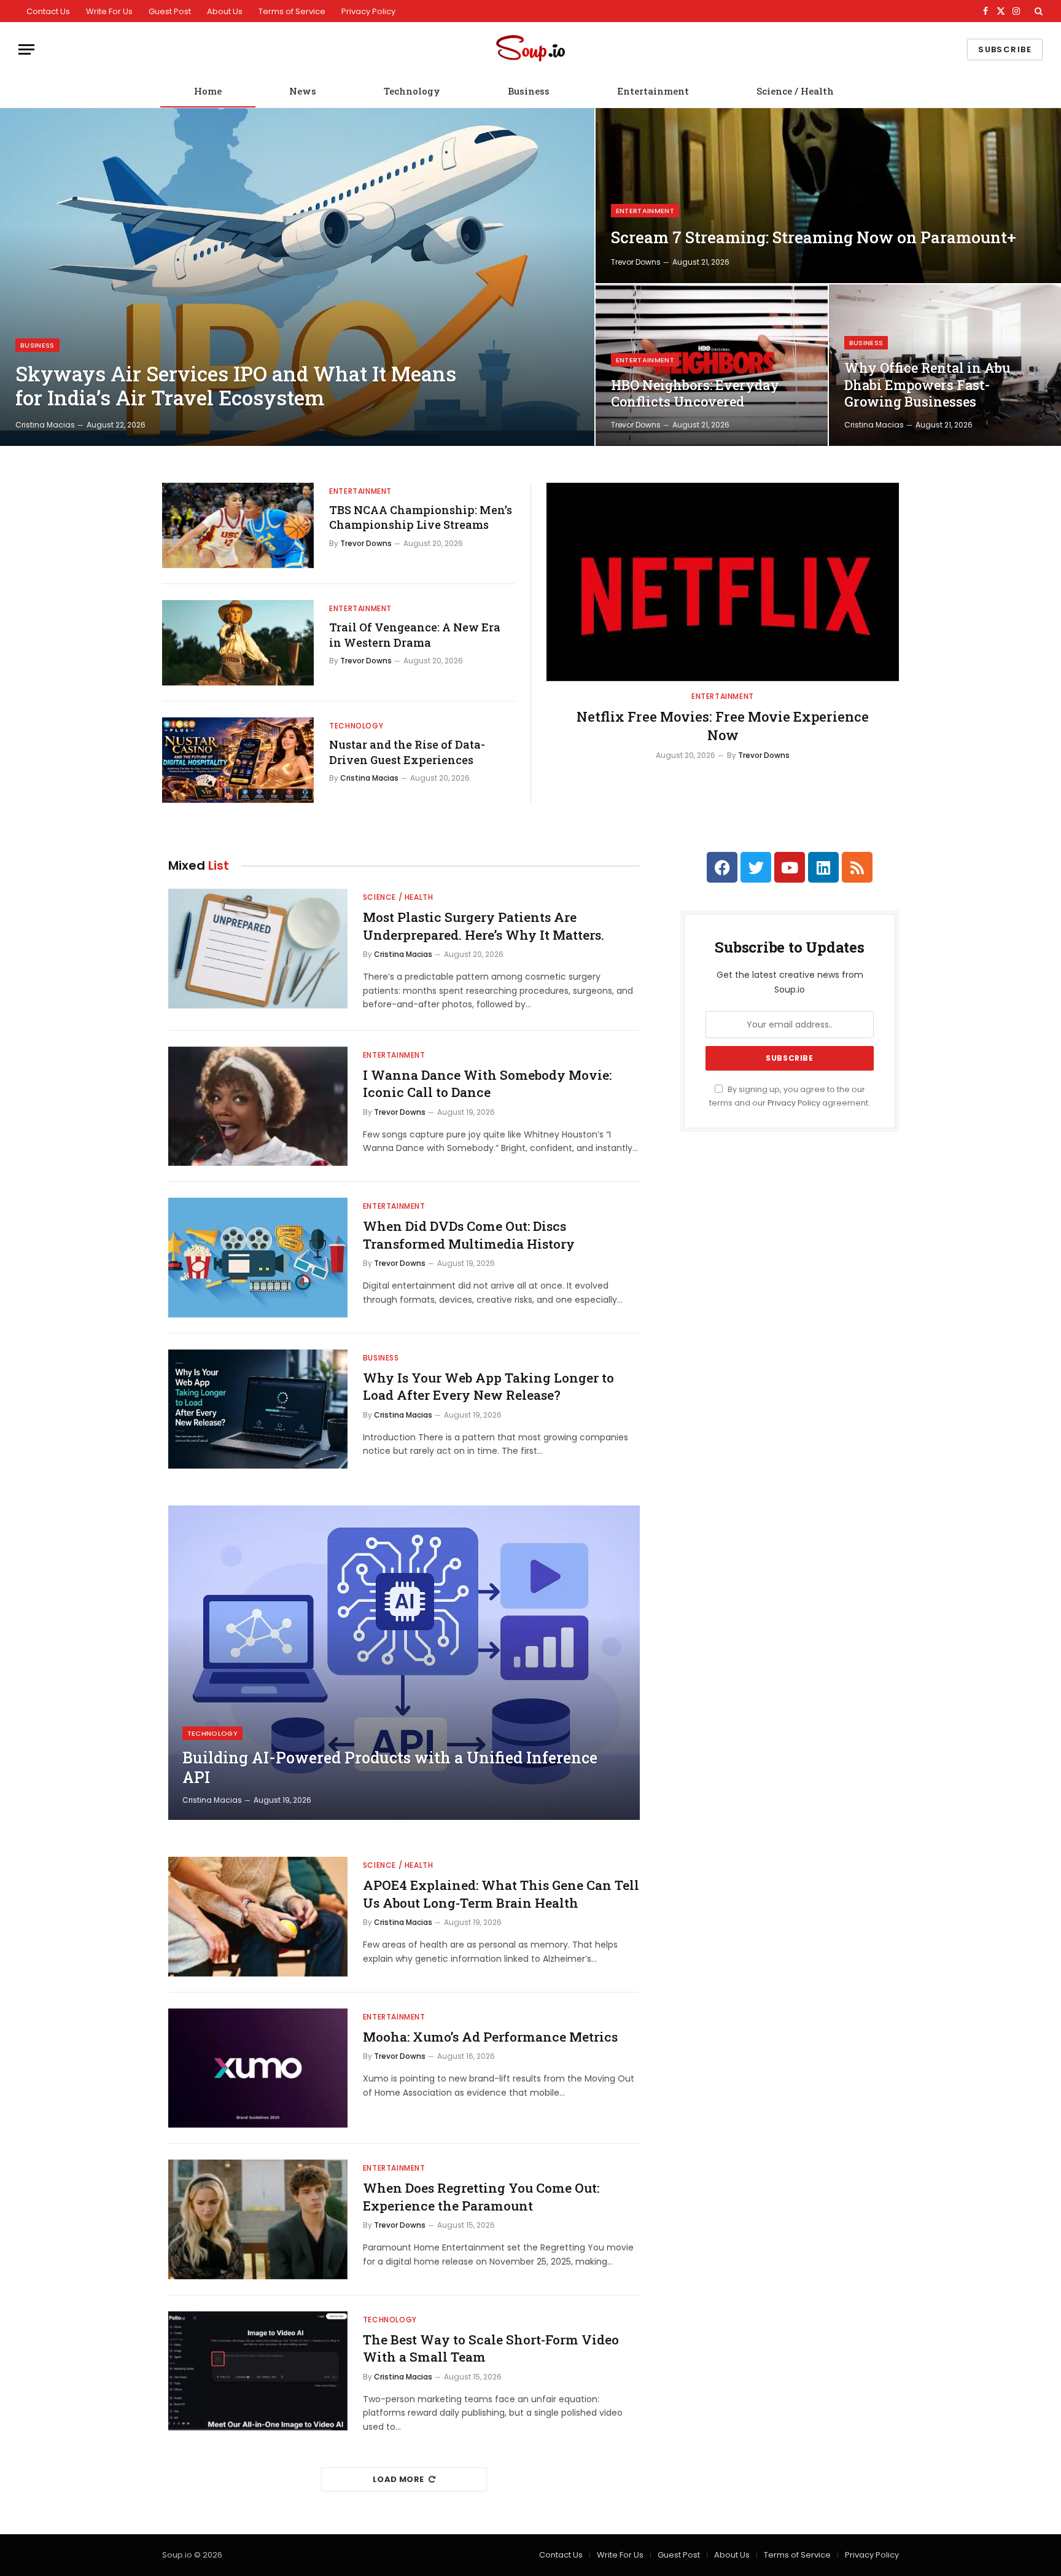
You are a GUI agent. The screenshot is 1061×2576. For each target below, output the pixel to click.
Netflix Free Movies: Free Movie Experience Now (723, 726)
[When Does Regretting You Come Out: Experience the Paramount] (258, 2219)
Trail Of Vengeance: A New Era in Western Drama (415, 634)
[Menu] (26, 49)
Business (529, 91)
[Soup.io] (530, 49)
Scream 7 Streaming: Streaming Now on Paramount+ (814, 237)
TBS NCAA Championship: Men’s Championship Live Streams (421, 517)
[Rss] (857, 867)
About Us (225, 11)
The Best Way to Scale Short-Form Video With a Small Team (491, 2348)
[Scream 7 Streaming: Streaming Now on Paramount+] (828, 196)
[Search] (1037, 11)
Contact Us (48, 11)
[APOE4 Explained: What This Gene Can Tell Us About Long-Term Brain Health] (258, 1917)
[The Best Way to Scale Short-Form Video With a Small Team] (258, 2371)
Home (208, 91)
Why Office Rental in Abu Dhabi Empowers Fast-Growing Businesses (927, 385)
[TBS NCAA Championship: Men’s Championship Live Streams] (238, 525)
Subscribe (1005, 49)
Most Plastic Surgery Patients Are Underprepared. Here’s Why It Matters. (484, 926)
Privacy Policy (368, 11)
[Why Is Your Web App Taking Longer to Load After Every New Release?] (258, 1409)
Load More (398, 2479)
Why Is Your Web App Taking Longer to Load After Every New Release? (488, 1387)
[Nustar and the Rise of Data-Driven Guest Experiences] (238, 760)
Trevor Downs (636, 262)
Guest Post (170, 11)
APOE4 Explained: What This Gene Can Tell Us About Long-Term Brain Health (501, 1894)
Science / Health (795, 91)
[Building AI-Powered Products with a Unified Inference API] (404, 1663)
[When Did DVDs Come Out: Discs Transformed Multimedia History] (258, 1258)
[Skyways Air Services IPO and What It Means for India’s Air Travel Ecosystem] (297, 277)
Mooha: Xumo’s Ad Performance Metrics (490, 2037)
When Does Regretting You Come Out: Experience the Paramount (481, 2197)
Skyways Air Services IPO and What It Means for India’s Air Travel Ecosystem (236, 386)
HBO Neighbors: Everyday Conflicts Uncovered (695, 393)
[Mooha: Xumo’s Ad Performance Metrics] (258, 2068)
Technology (412, 91)
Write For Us (109, 11)
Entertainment (653, 91)
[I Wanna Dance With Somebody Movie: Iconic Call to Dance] (258, 1107)
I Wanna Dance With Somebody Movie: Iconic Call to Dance (487, 1084)
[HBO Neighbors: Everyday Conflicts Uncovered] (712, 365)
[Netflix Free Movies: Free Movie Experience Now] (723, 582)
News (303, 91)
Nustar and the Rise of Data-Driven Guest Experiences (407, 752)
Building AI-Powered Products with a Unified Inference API (390, 1768)
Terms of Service (292, 11)
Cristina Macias (45, 425)
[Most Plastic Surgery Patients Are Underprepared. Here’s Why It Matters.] (258, 949)
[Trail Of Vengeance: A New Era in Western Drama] (238, 643)
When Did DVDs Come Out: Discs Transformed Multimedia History (469, 1235)
